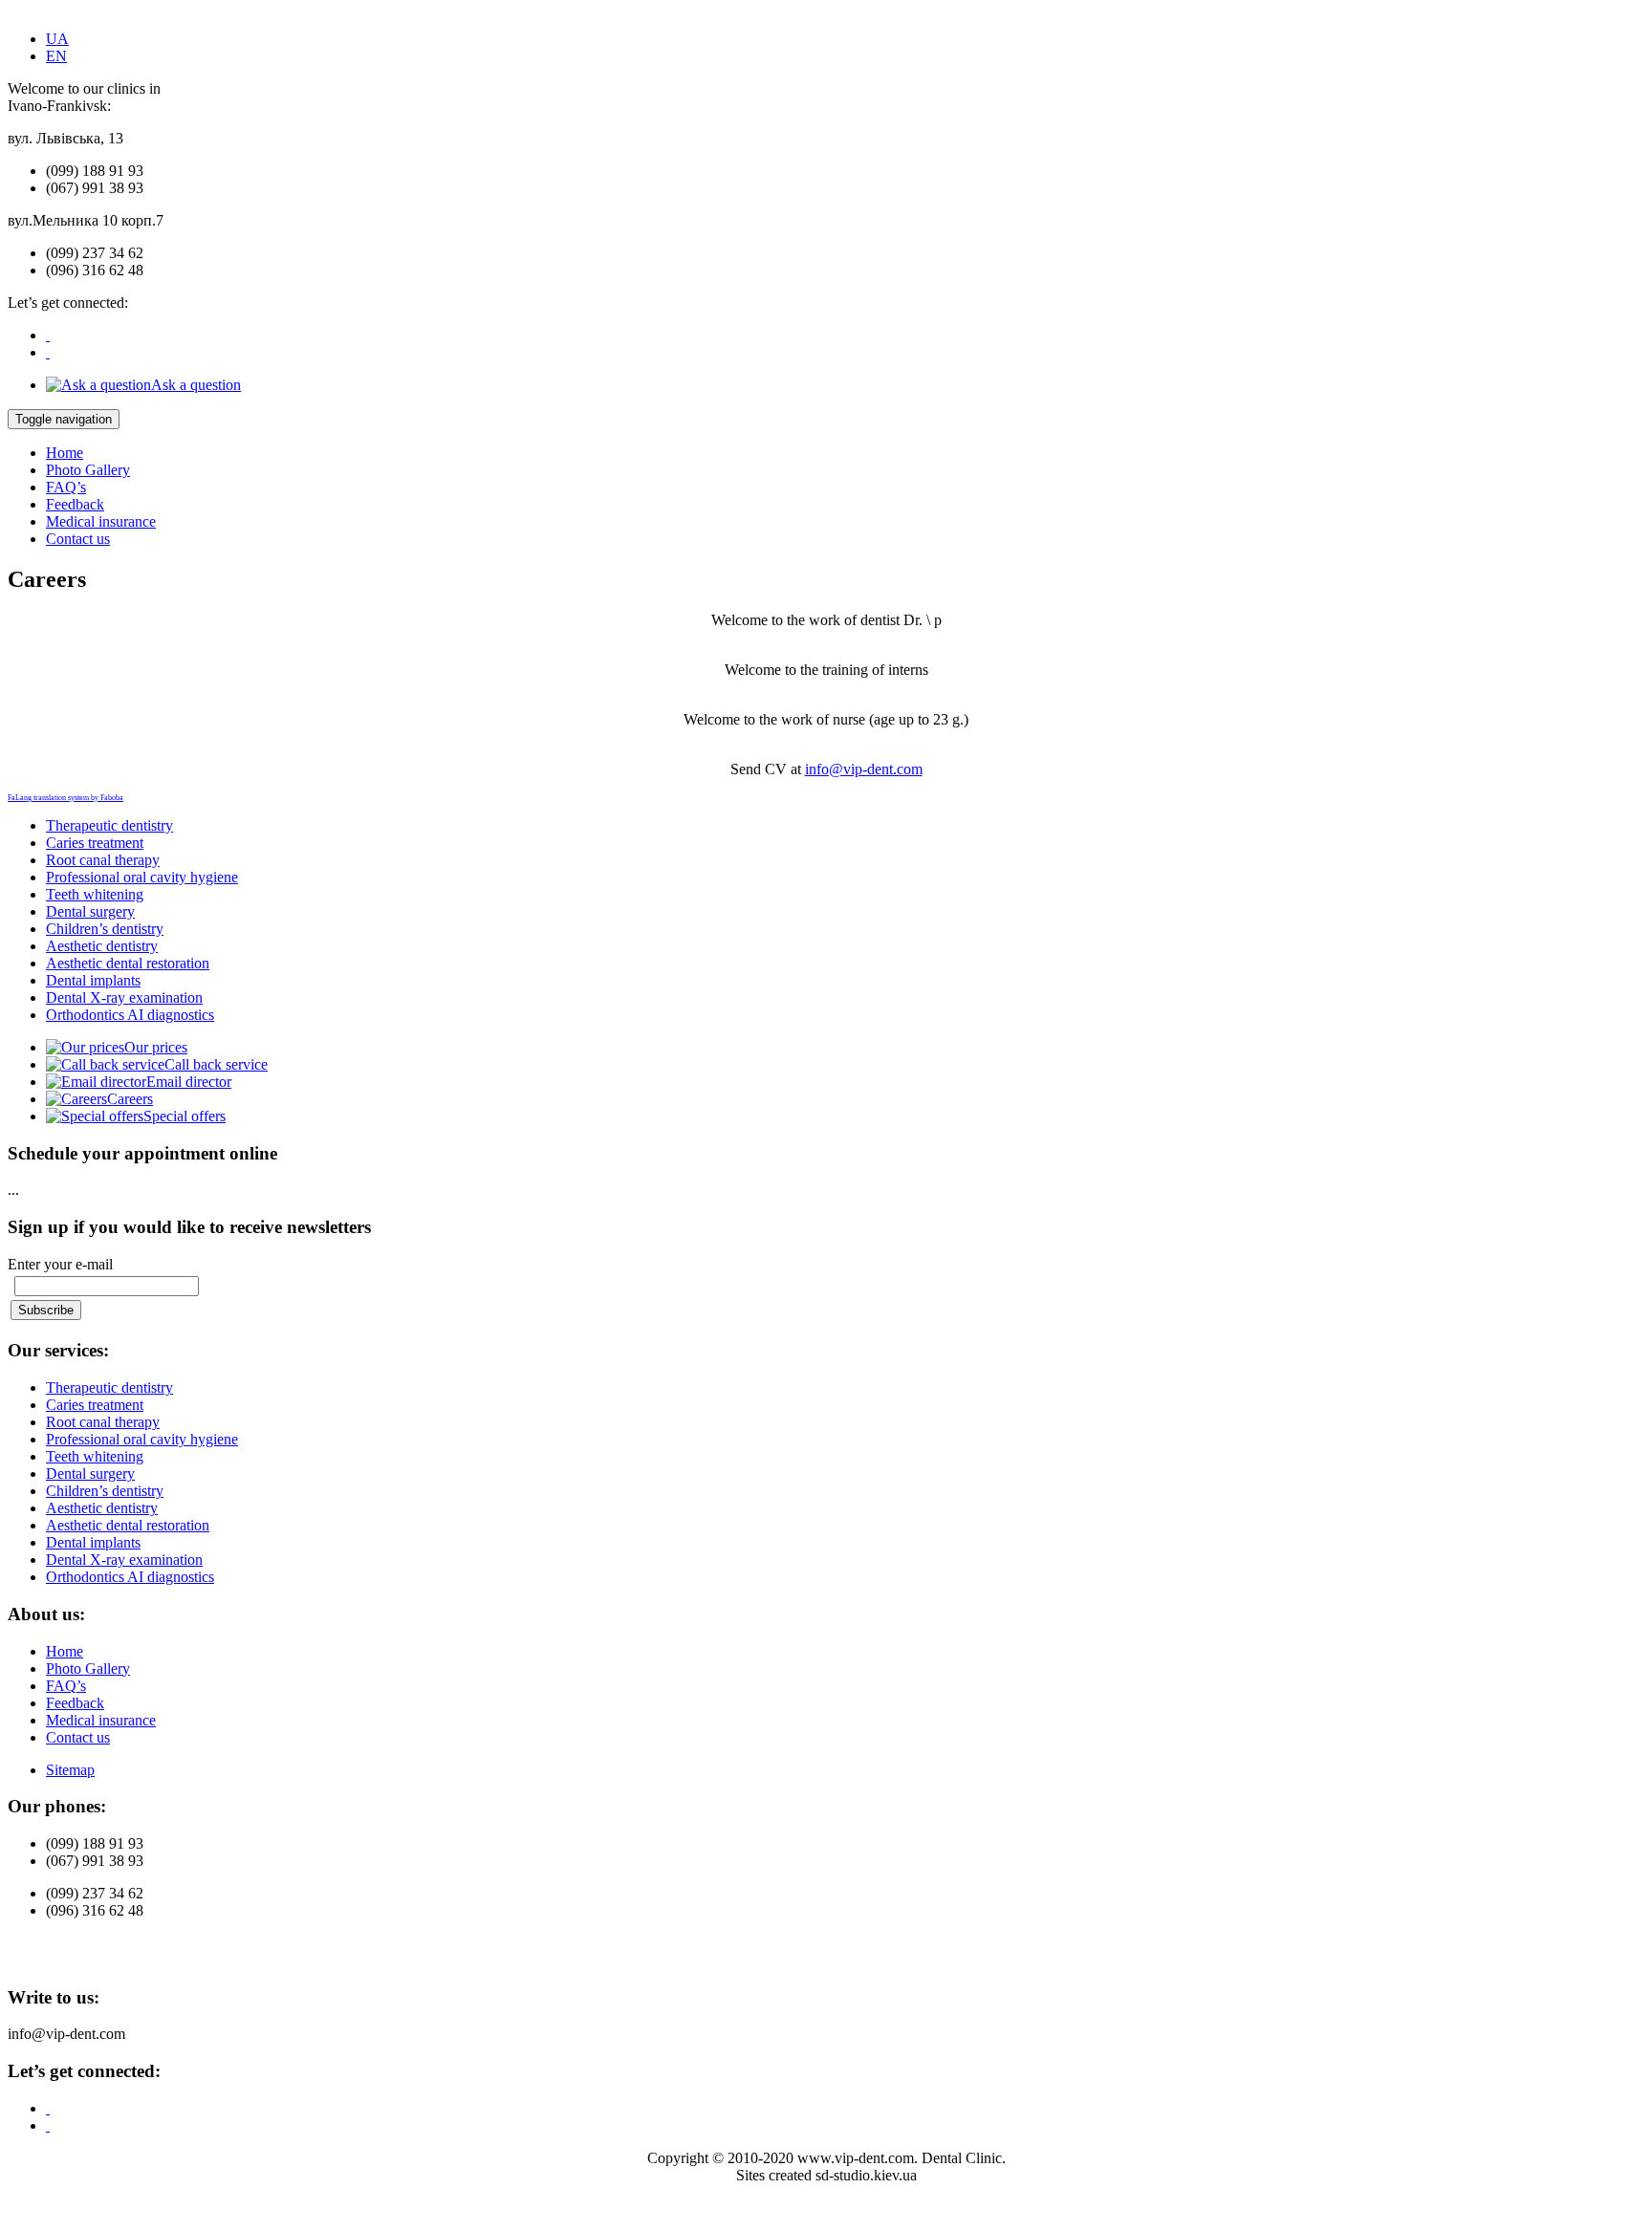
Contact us (78, 539)
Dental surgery (90, 911)
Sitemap (70, 1770)
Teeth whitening (95, 894)
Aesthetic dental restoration (128, 963)
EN (56, 56)
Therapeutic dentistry (109, 825)
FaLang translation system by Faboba (65, 798)
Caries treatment (95, 843)
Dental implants (93, 980)
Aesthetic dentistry (102, 946)
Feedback (75, 504)
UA (57, 39)
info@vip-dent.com (864, 769)
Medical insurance (101, 521)
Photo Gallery (88, 470)
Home (65, 453)
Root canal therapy (103, 860)
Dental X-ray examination (124, 997)
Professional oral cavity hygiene (142, 877)
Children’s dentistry (105, 929)
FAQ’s (66, 487)
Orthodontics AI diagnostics (130, 1015)
